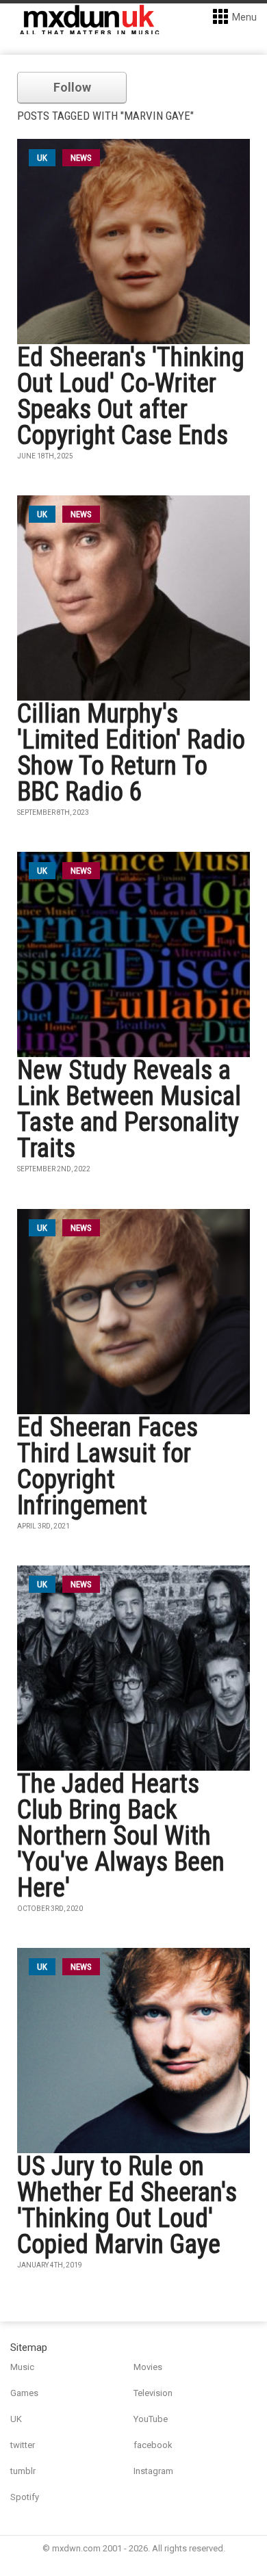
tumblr (23, 2471)
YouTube (151, 2419)
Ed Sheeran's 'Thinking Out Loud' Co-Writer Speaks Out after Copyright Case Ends (131, 396)
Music (22, 2367)
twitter (23, 2445)
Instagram (153, 2471)
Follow (72, 87)
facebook (153, 2445)
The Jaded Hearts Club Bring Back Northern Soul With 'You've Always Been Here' (121, 1836)
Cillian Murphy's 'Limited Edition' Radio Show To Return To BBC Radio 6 (131, 753)
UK (16, 2419)
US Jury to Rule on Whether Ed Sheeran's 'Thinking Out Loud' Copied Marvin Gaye (127, 2205)
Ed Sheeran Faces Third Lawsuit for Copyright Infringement (107, 1466)
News (81, 158)
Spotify (25, 2497)
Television (153, 2393)
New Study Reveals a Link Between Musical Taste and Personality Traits (129, 1109)
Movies (148, 2367)
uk (42, 158)
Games (24, 2393)
